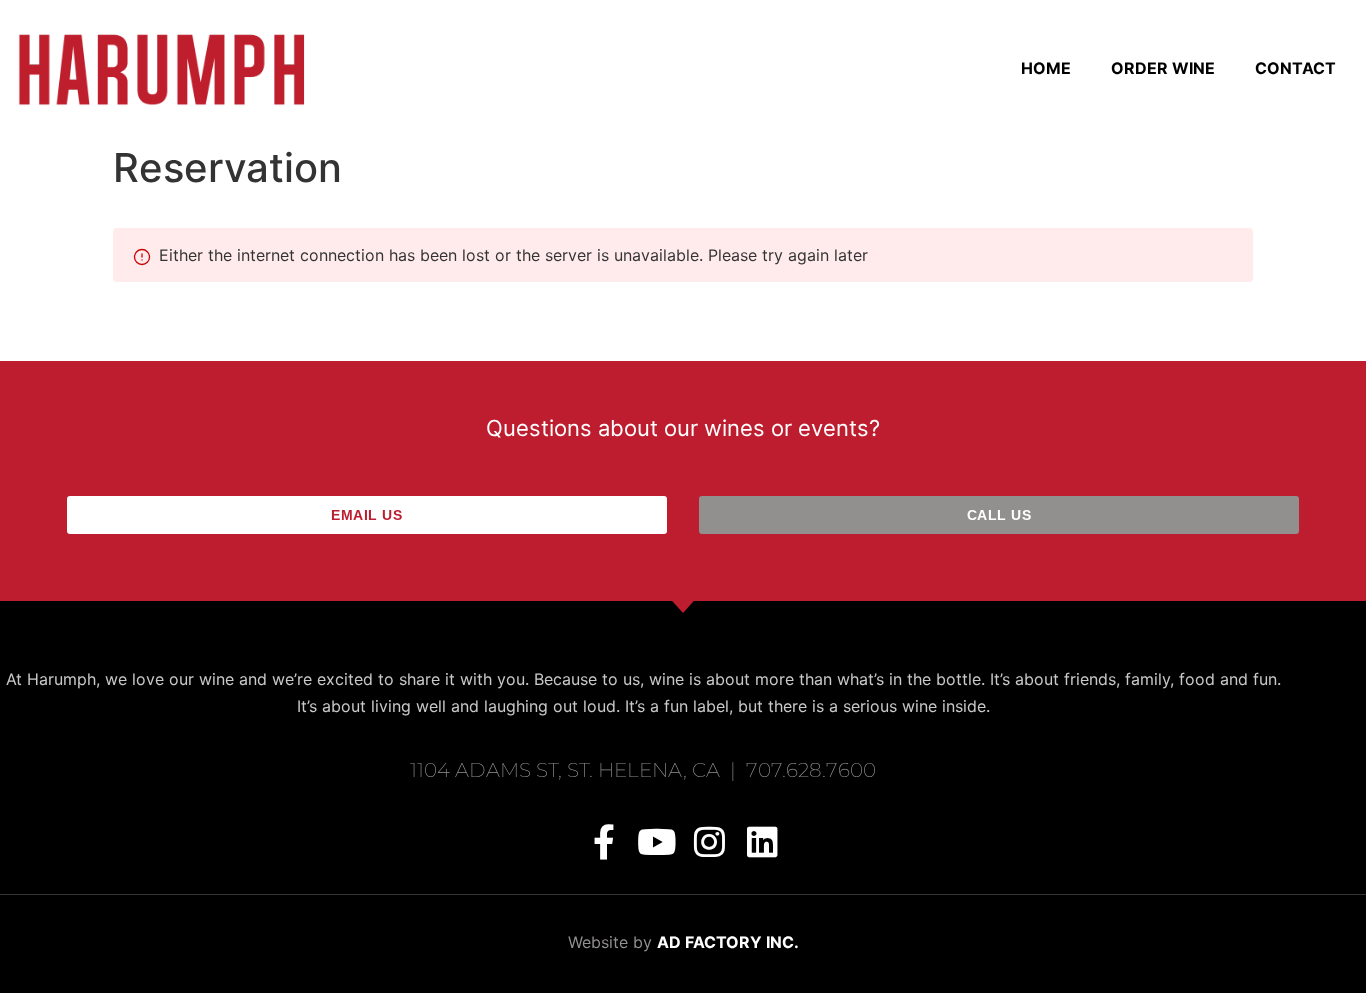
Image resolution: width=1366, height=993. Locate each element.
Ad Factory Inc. (728, 942)
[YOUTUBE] (656, 841)
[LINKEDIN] (762, 841)
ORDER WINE (1163, 68)
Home (1046, 68)
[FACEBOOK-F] (603, 841)
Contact (1295, 68)
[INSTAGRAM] (709, 841)
